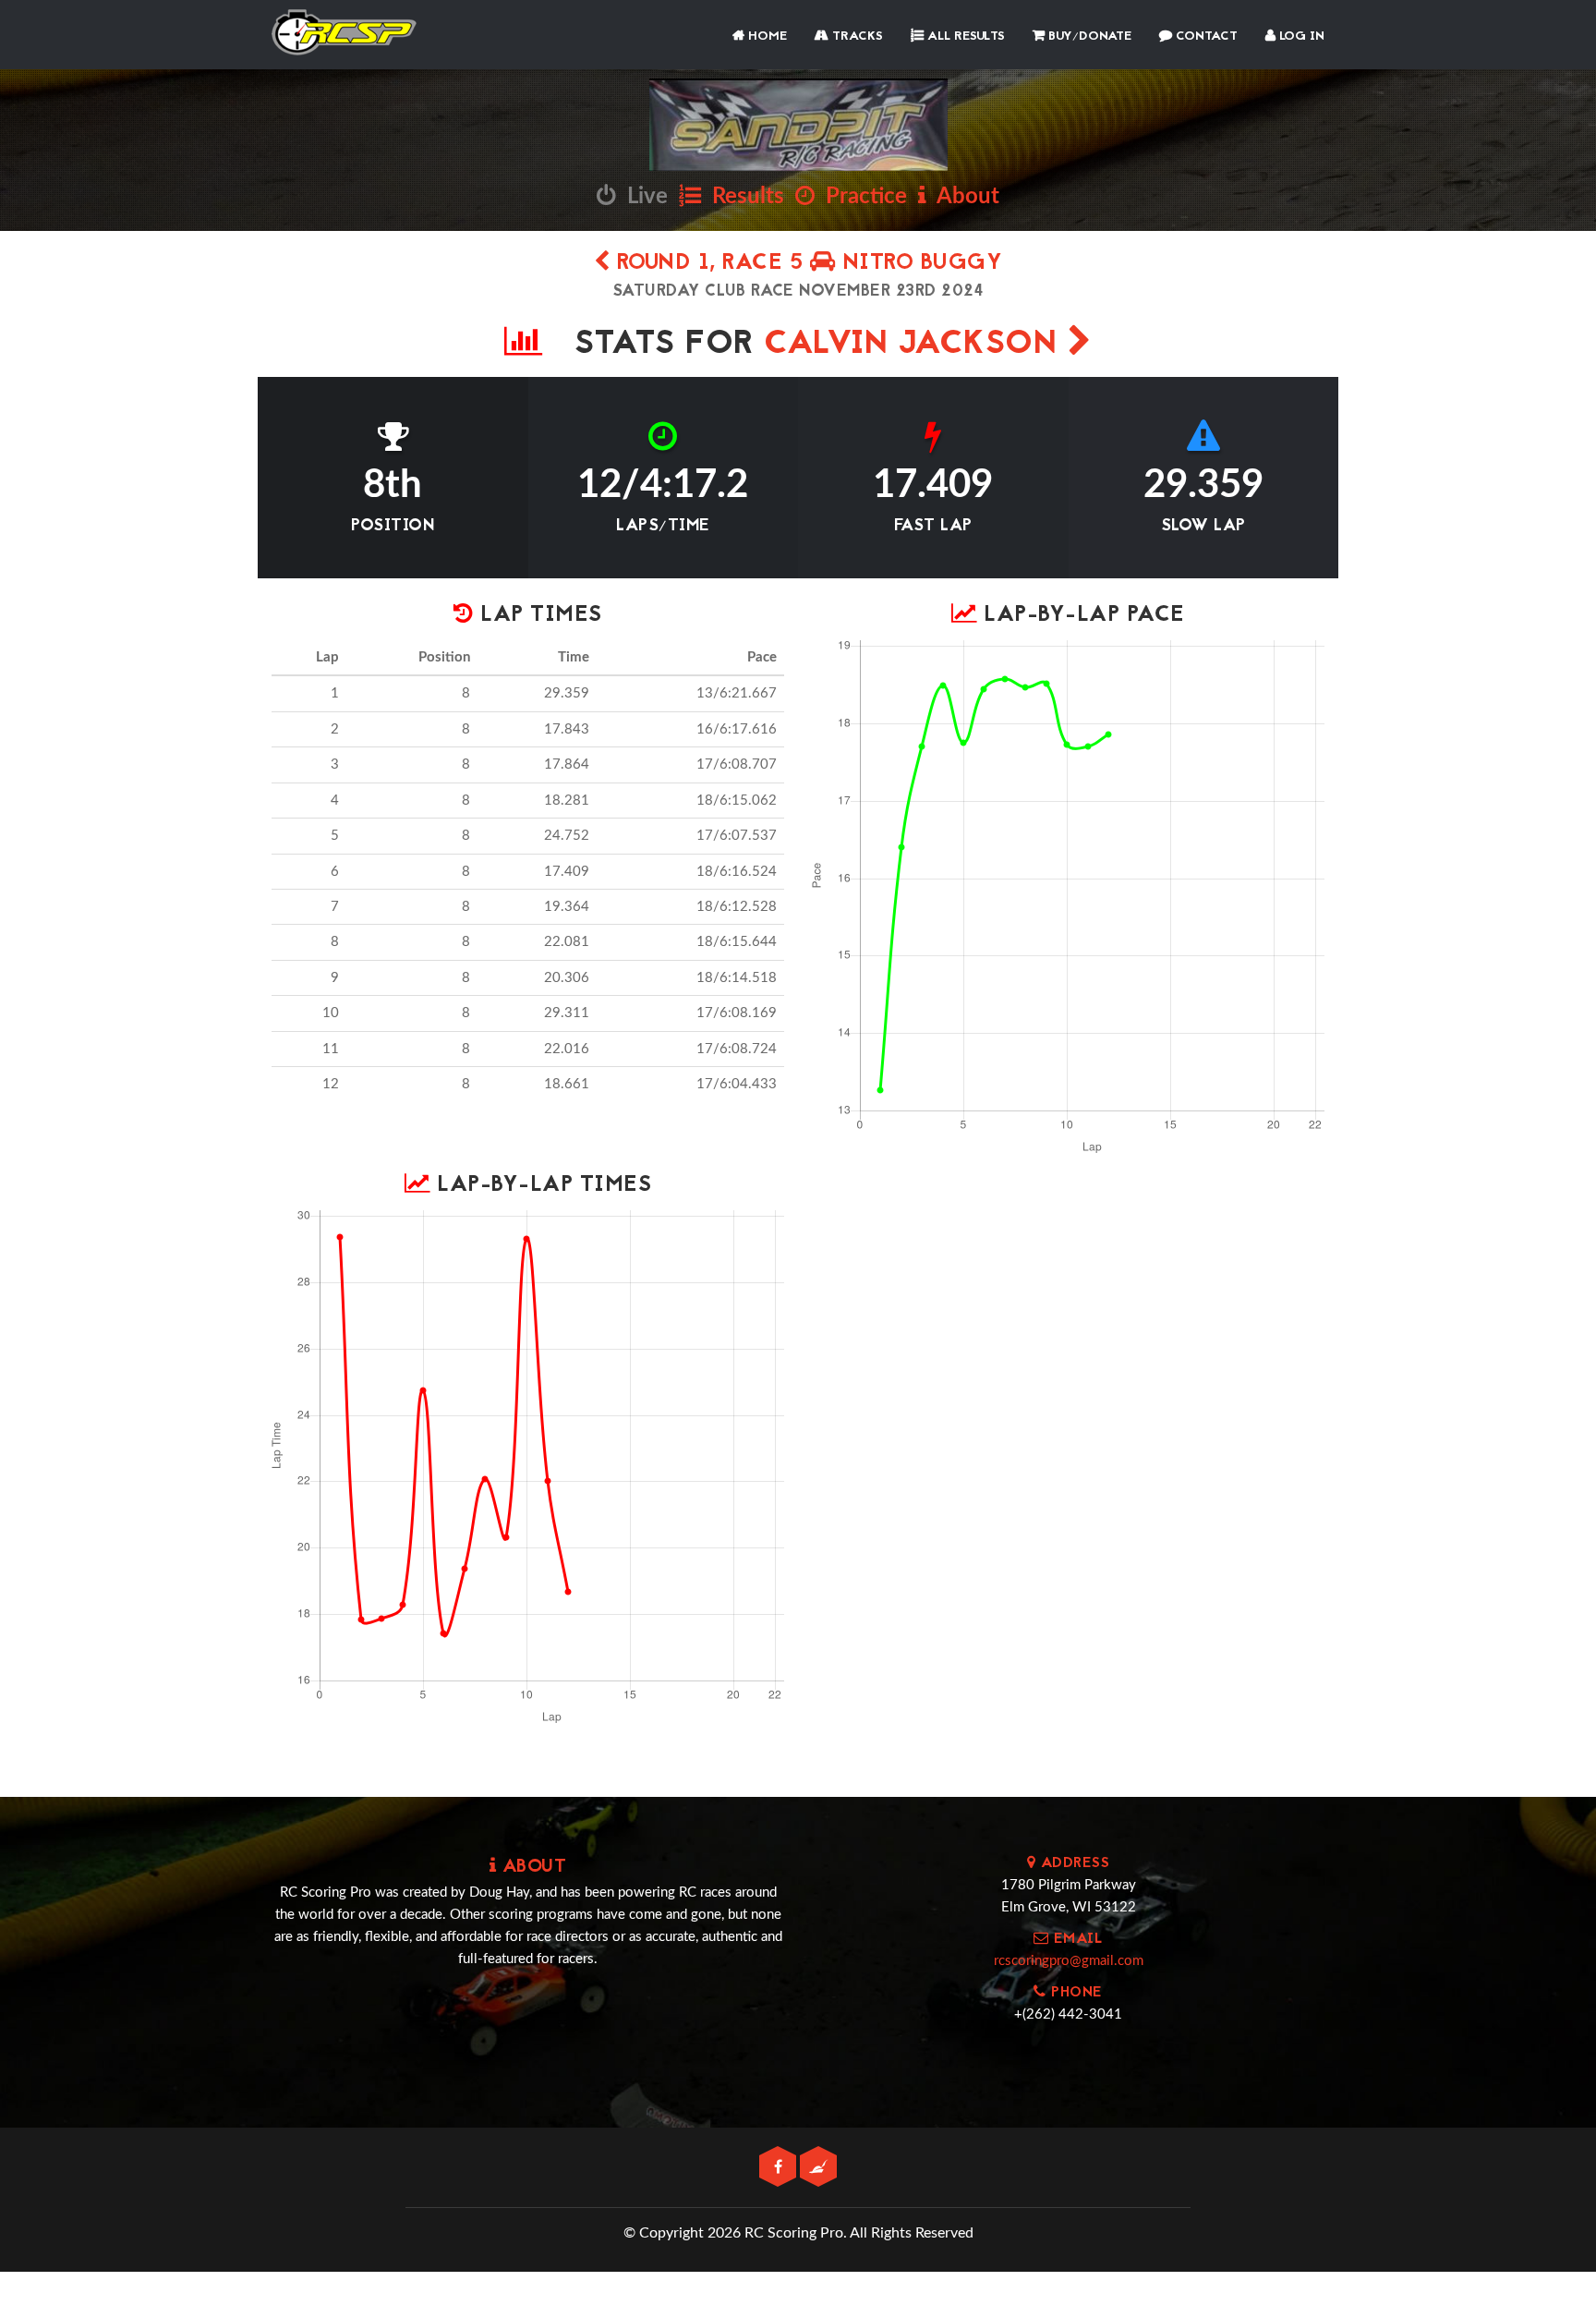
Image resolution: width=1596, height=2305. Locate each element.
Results (743, 197)
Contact (1205, 36)
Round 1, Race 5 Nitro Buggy (806, 264)
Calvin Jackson (916, 345)
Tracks (856, 36)
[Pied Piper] (818, 2168)
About (963, 197)
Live (642, 197)
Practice (861, 197)
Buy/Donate (1088, 36)
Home (766, 36)
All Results (964, 36)
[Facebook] (780, 2168)
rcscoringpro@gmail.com (1069, 1961)
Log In (1300, 36)
